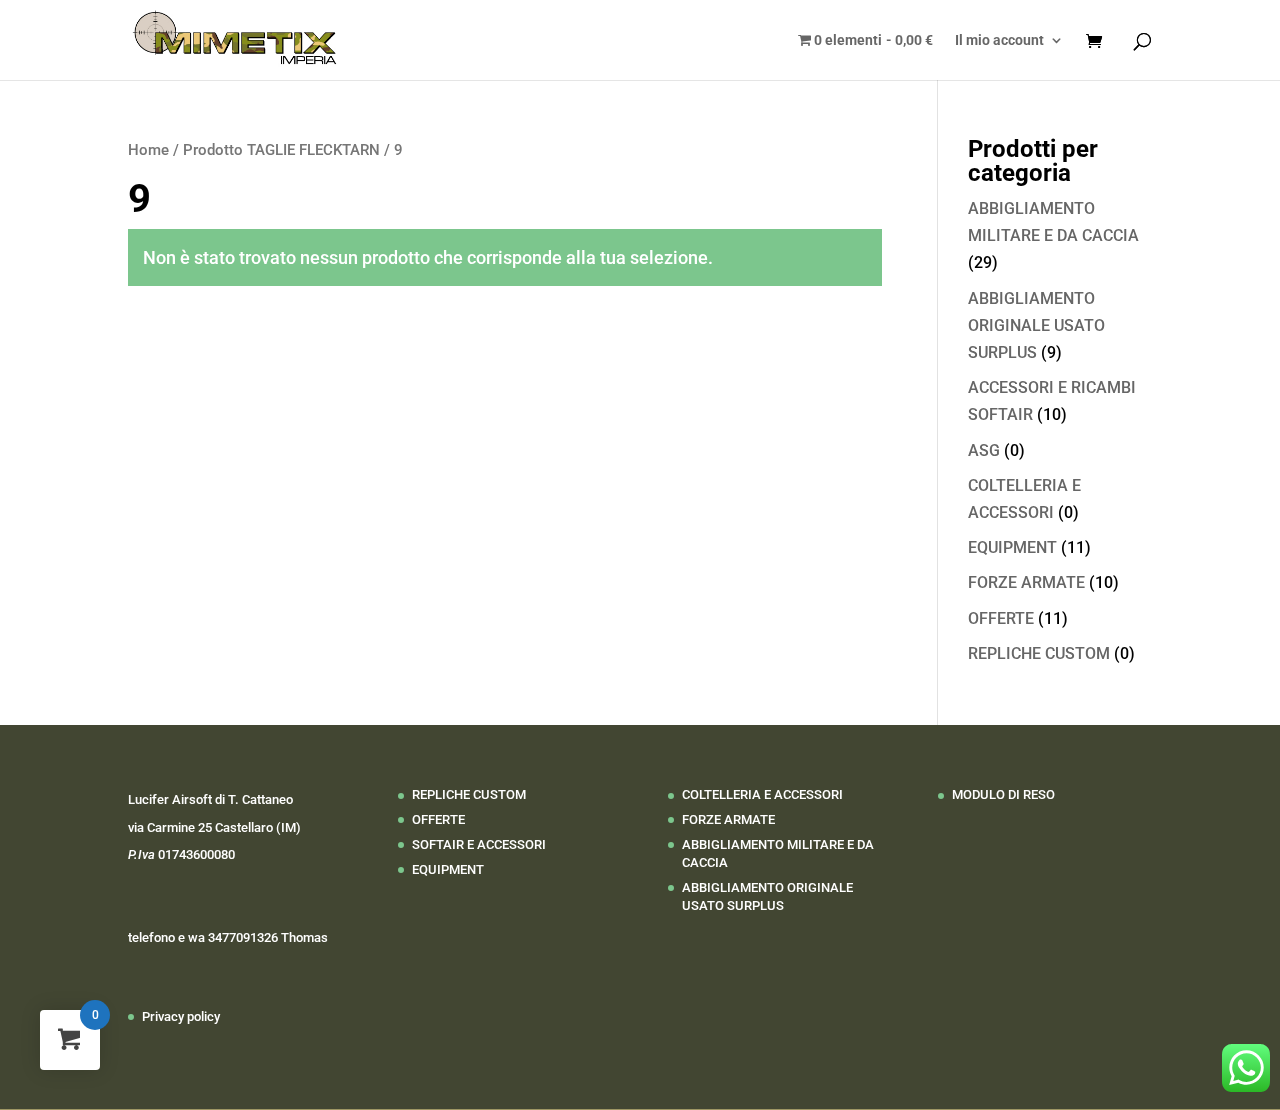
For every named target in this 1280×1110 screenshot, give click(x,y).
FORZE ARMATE (1026, 582)
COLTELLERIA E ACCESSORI (762, 794)
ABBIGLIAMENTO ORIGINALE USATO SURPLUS (1036, 325)
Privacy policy (181, 1016)
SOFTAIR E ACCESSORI (479, 844)
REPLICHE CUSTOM (1039, 653)
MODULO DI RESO (1003, 794)
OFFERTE (1001, 618)
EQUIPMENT (1012, 547)
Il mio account (999, 40)
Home (148, 150)
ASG (984, 450)
